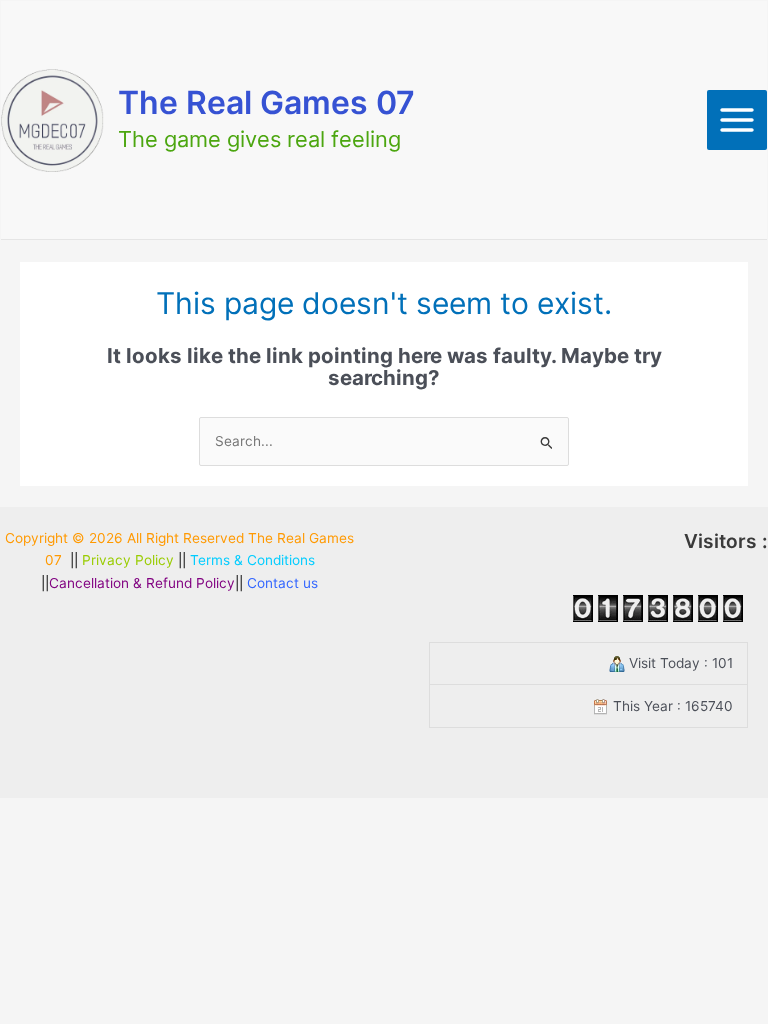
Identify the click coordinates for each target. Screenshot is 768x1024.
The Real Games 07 (266, 102)
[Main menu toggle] (737, 120)
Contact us (282, 583)
